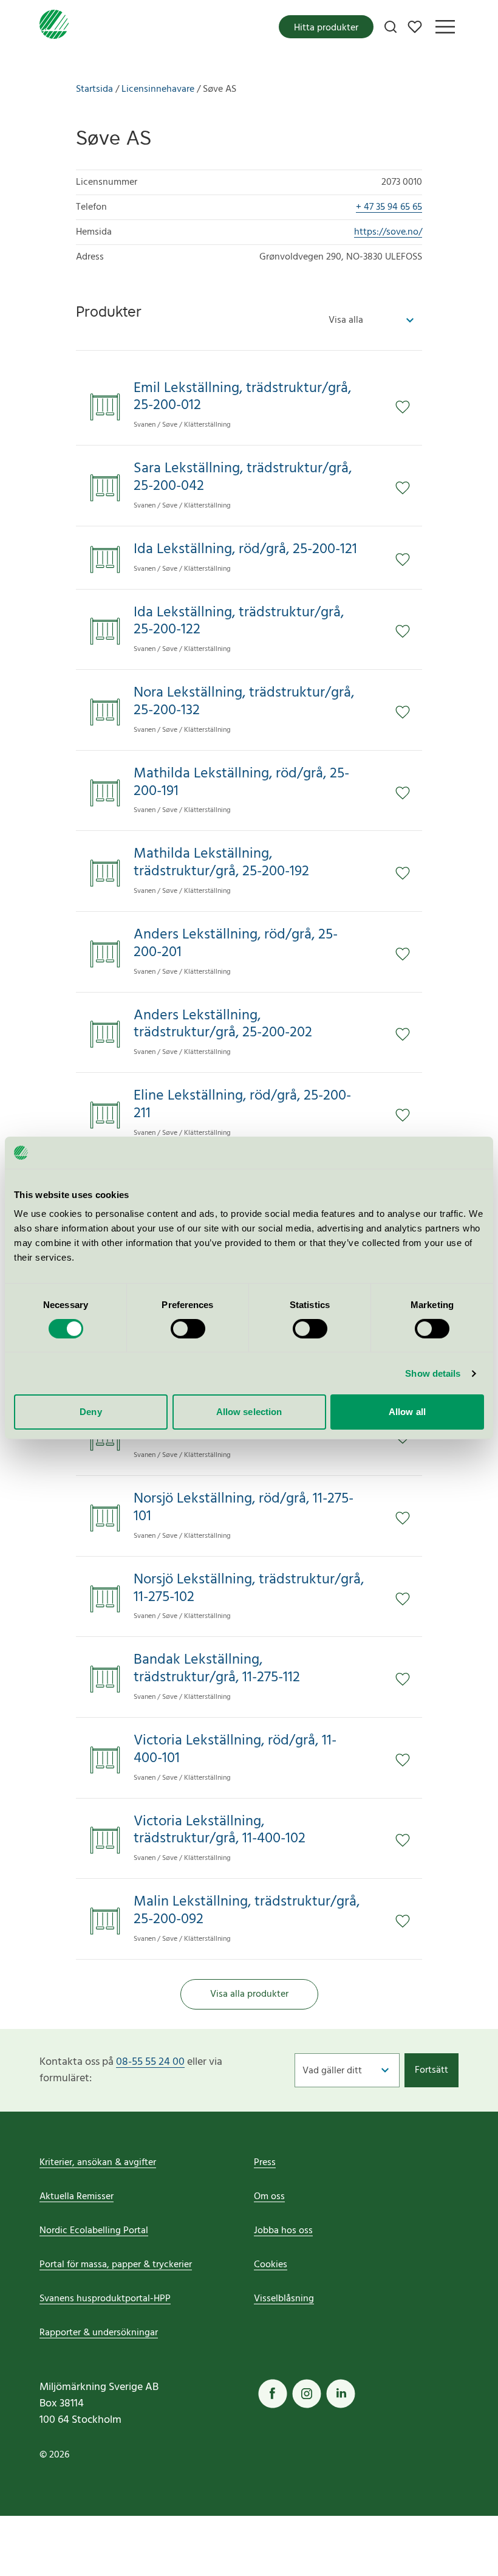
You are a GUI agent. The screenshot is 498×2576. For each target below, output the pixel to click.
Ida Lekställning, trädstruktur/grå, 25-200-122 (239, 622)
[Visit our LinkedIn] (341, 2394)
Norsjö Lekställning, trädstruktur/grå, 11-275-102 (249, 1589)
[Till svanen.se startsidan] (54, 27)
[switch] (188, 1329)
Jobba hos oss (283, 2231)
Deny (90, 1412)
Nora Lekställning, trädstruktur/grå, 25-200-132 (244, 702)
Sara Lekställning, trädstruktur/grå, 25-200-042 (243, 478)
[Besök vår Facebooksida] (273, 2394)
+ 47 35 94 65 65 (389, 207)
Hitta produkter (326, 28)
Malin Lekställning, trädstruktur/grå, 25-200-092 (247, 1911)
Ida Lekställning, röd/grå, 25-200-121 (245, 550)
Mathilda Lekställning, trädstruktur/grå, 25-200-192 (221, 863)
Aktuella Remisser (77, 2197)
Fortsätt (431, 2070)
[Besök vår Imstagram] (307, 2394)
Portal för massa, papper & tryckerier (116, 2265)
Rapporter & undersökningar (99, 2333)
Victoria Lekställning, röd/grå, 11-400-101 (235, 1750)
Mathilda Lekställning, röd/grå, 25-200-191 (241, 783)
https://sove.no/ (388, 232)
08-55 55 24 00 (150, 2062)
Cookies (271, 2265)
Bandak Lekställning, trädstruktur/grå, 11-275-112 (217, 1669)
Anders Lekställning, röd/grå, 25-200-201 (236, 944)
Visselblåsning (284, 2299)
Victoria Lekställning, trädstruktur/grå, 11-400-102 (220, 1831)
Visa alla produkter (249, 1994)
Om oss (269, 2197)
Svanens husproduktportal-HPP (105, 2299)
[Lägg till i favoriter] (409, 407)
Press (265, 2163)
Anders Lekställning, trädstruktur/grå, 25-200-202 (223, 1025)
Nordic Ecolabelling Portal (94, 2231)
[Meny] (445, 27)
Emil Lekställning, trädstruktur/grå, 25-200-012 (242, 398)
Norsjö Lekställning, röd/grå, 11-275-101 (244, 1508)
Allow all (407, 1412)
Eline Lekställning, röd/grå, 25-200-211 (242, 1105)
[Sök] (391, 27)
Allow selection (249, 1412)
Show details (433, 1373)
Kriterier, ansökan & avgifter (98, 2163)
